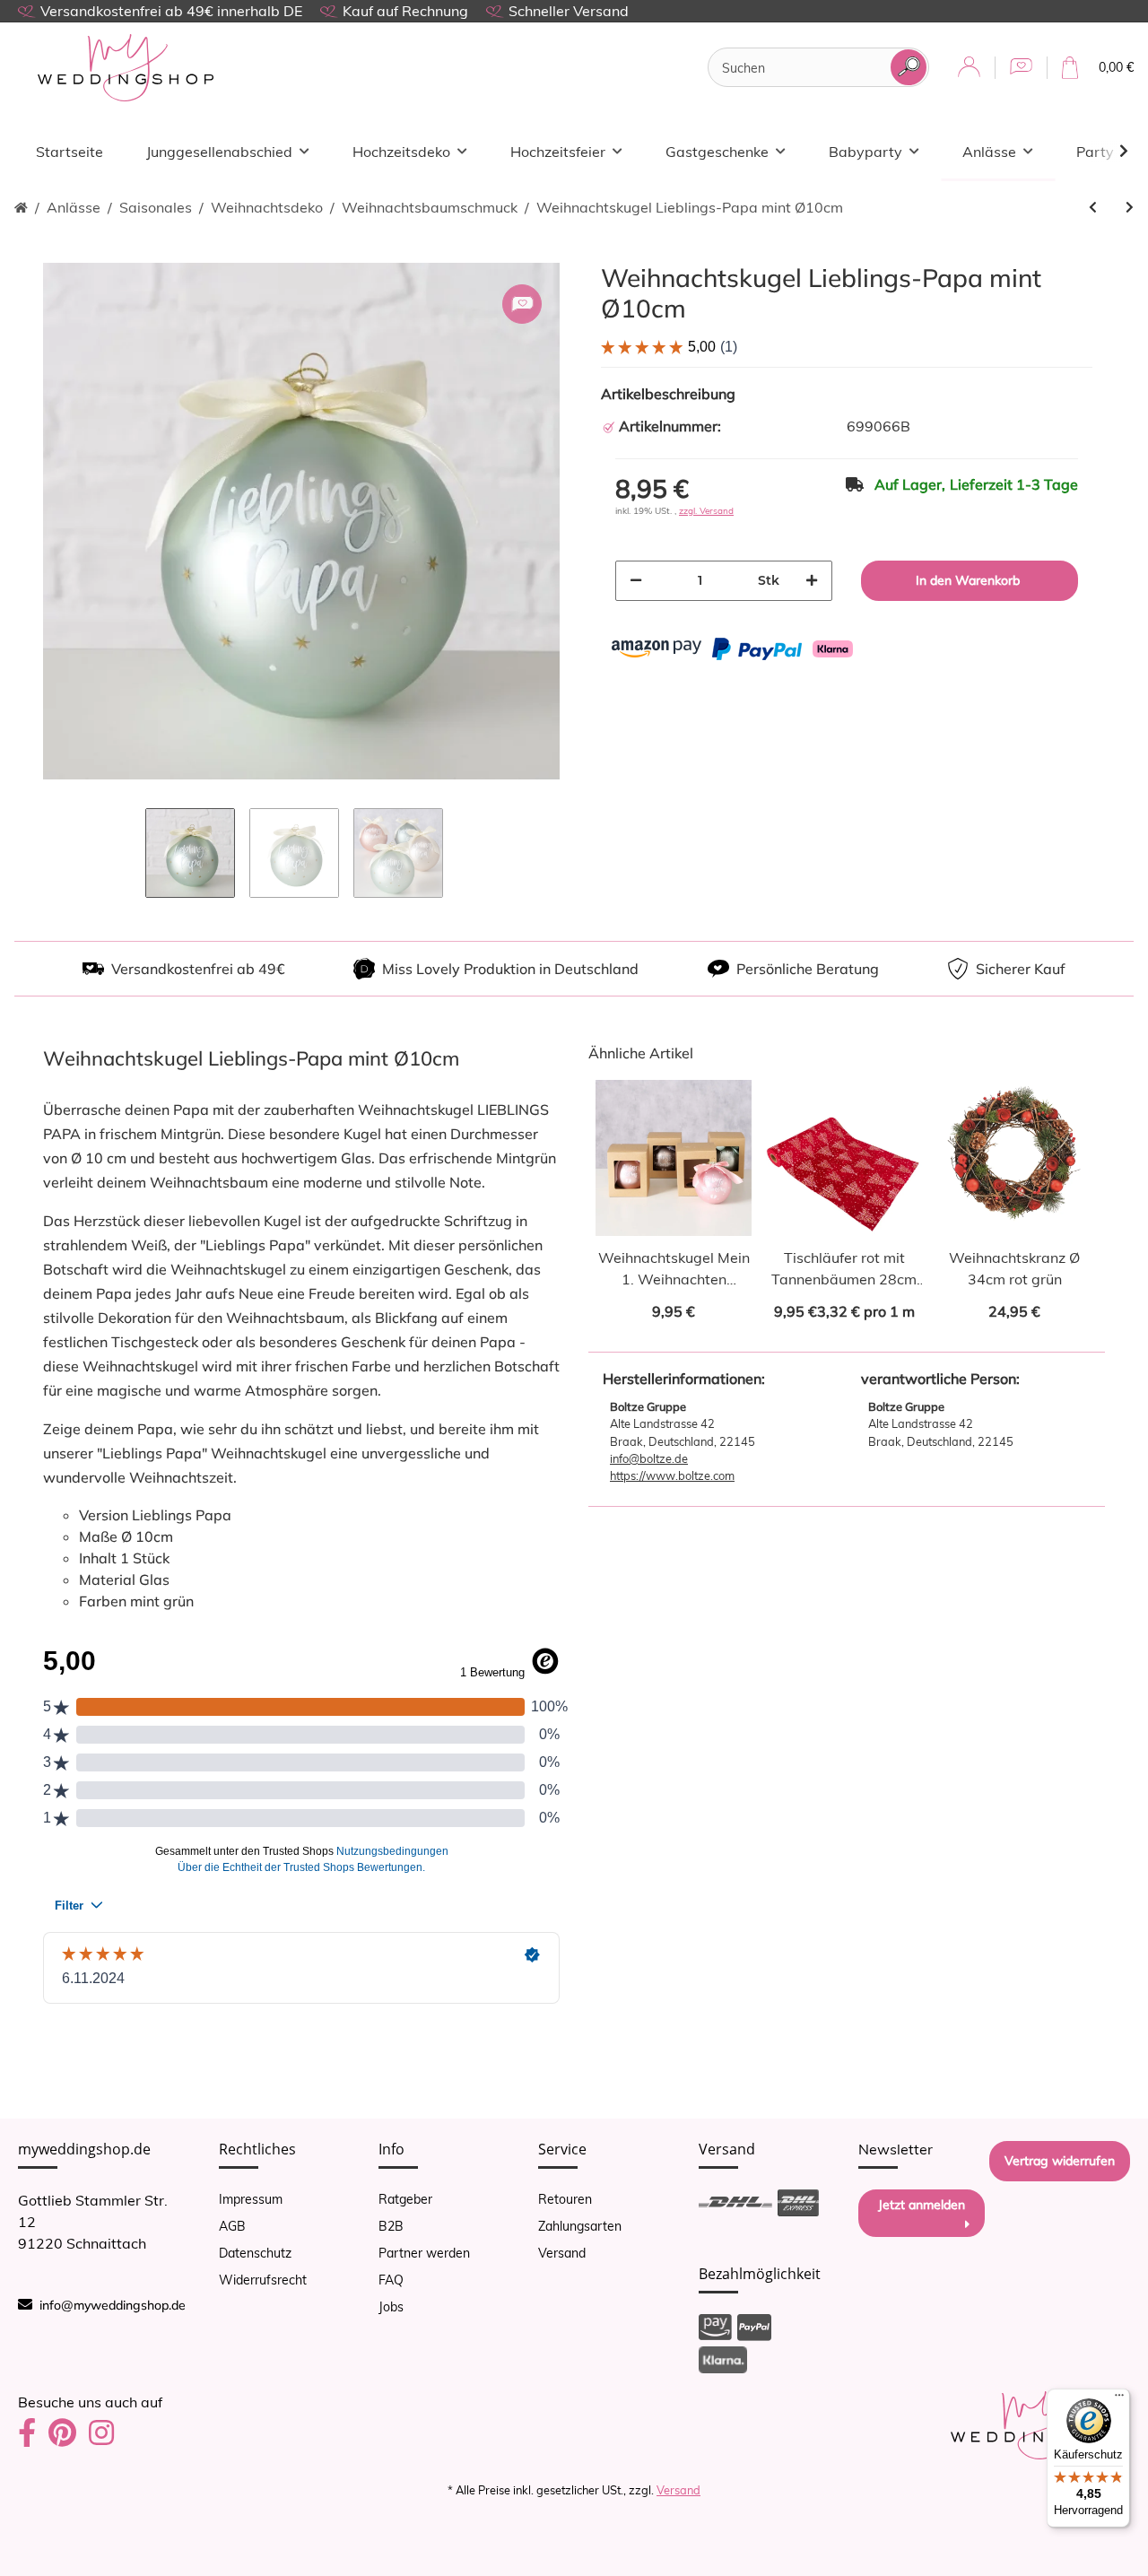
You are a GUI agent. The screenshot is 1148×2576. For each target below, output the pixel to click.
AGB (232, 2226)
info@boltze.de (649, 1458)
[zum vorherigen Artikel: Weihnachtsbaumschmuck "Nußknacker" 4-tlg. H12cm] (1093, 208)
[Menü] (1119, 2399)
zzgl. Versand (706, 511)
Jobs (391, 2307)
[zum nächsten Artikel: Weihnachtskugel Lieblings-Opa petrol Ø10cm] (1130, 208)
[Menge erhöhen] (812, 581)
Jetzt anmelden (922, 2205)
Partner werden (424, 2253)
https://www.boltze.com (672, 1475)
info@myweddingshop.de (113, 2305)
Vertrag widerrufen (1060, 2161)
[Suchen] (909, 67)
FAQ (391, 2280)
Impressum (251, 2199)
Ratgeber (405, 2199)
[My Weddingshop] (126, 68)
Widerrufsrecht (263, 2280)
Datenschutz (255, 2253)
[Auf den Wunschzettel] (522, 304)
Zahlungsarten (580, 2226)
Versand (562, 2253)
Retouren (565, 2199)
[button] (969, 68)
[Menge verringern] (636, 581)
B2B (391, 2226)
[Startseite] (21, 208)
